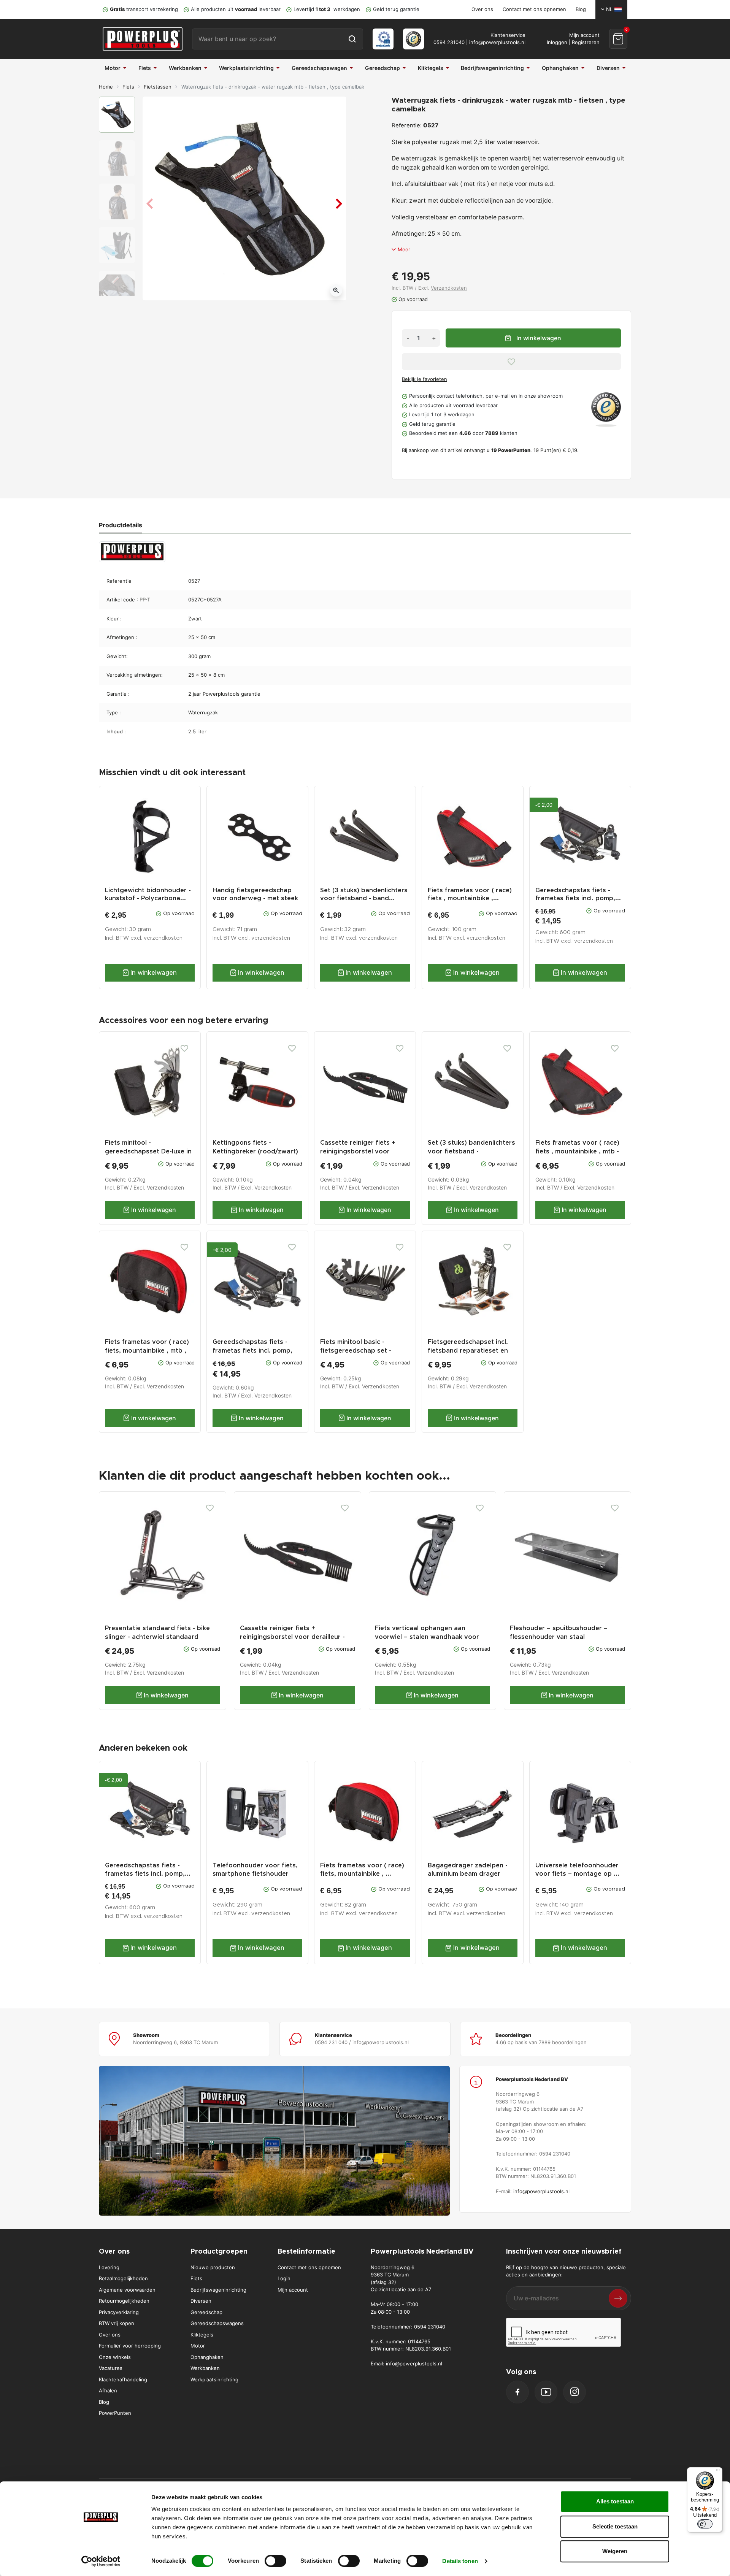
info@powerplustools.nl (497, 42)
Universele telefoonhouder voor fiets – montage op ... (577, 1869)
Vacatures (111, 2368)
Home (106, 87)
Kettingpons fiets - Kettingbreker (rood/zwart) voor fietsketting (255, 1152)
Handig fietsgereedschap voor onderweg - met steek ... (255, 898)
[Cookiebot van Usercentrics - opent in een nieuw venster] (101, 2561)
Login (284, 2278)
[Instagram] (574, 2392)
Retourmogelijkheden (124, 2301)
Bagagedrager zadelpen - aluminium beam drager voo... (468, 1873)
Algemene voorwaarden (127, 2290)
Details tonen (460, 2561)
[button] (618, 39)
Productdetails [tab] (121, 525)
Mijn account (293, 2290)
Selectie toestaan (615, 2526)
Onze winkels (115, 2357)
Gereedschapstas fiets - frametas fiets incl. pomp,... (578, 894)
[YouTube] (546, 2392)
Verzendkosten (449, 288)
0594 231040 (449, 42)
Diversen (201, 2301)
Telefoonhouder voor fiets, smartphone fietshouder (255, 1869)
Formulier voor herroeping (130, 2346)
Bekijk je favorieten (425, 379)
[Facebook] (517, 2392)
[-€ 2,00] (257, 1281)
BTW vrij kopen (117, 2323)
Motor (198, 2346)
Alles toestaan (615, 2501)
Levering (109, 2267)
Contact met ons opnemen (534, 9)
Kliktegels (202, 2335)
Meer (404, 249)
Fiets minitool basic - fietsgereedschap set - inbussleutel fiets (356, 1351)
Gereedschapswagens (217, 2323)
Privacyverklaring (119, 2312)
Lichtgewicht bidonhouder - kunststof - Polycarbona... (148, 894)
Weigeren (615, 2551)
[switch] (275, 2561)
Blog (581, 9)
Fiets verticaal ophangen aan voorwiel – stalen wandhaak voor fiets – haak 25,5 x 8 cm (427, 1637)
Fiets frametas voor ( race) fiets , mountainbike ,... (470, 894)
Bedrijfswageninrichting (218, 2290)
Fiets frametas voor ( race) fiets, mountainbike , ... (362, 1869)
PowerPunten (115, 2413)
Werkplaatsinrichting (214, 2379)
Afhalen (108, 2390)
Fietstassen (158, 87)
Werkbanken (205, 2368)
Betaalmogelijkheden (123, 2278)
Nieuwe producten (213, 2267)
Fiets (128, 87)
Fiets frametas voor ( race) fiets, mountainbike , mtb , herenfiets (147, 1351)
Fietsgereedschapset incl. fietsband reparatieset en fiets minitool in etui (468, 1351)
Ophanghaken (207, 2357)
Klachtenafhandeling (123, 2379)
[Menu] (718, 2472)
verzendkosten (163, 938)
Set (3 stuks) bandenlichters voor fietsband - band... (364, 894)
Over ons (482, 9)
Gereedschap (206, 2312)
